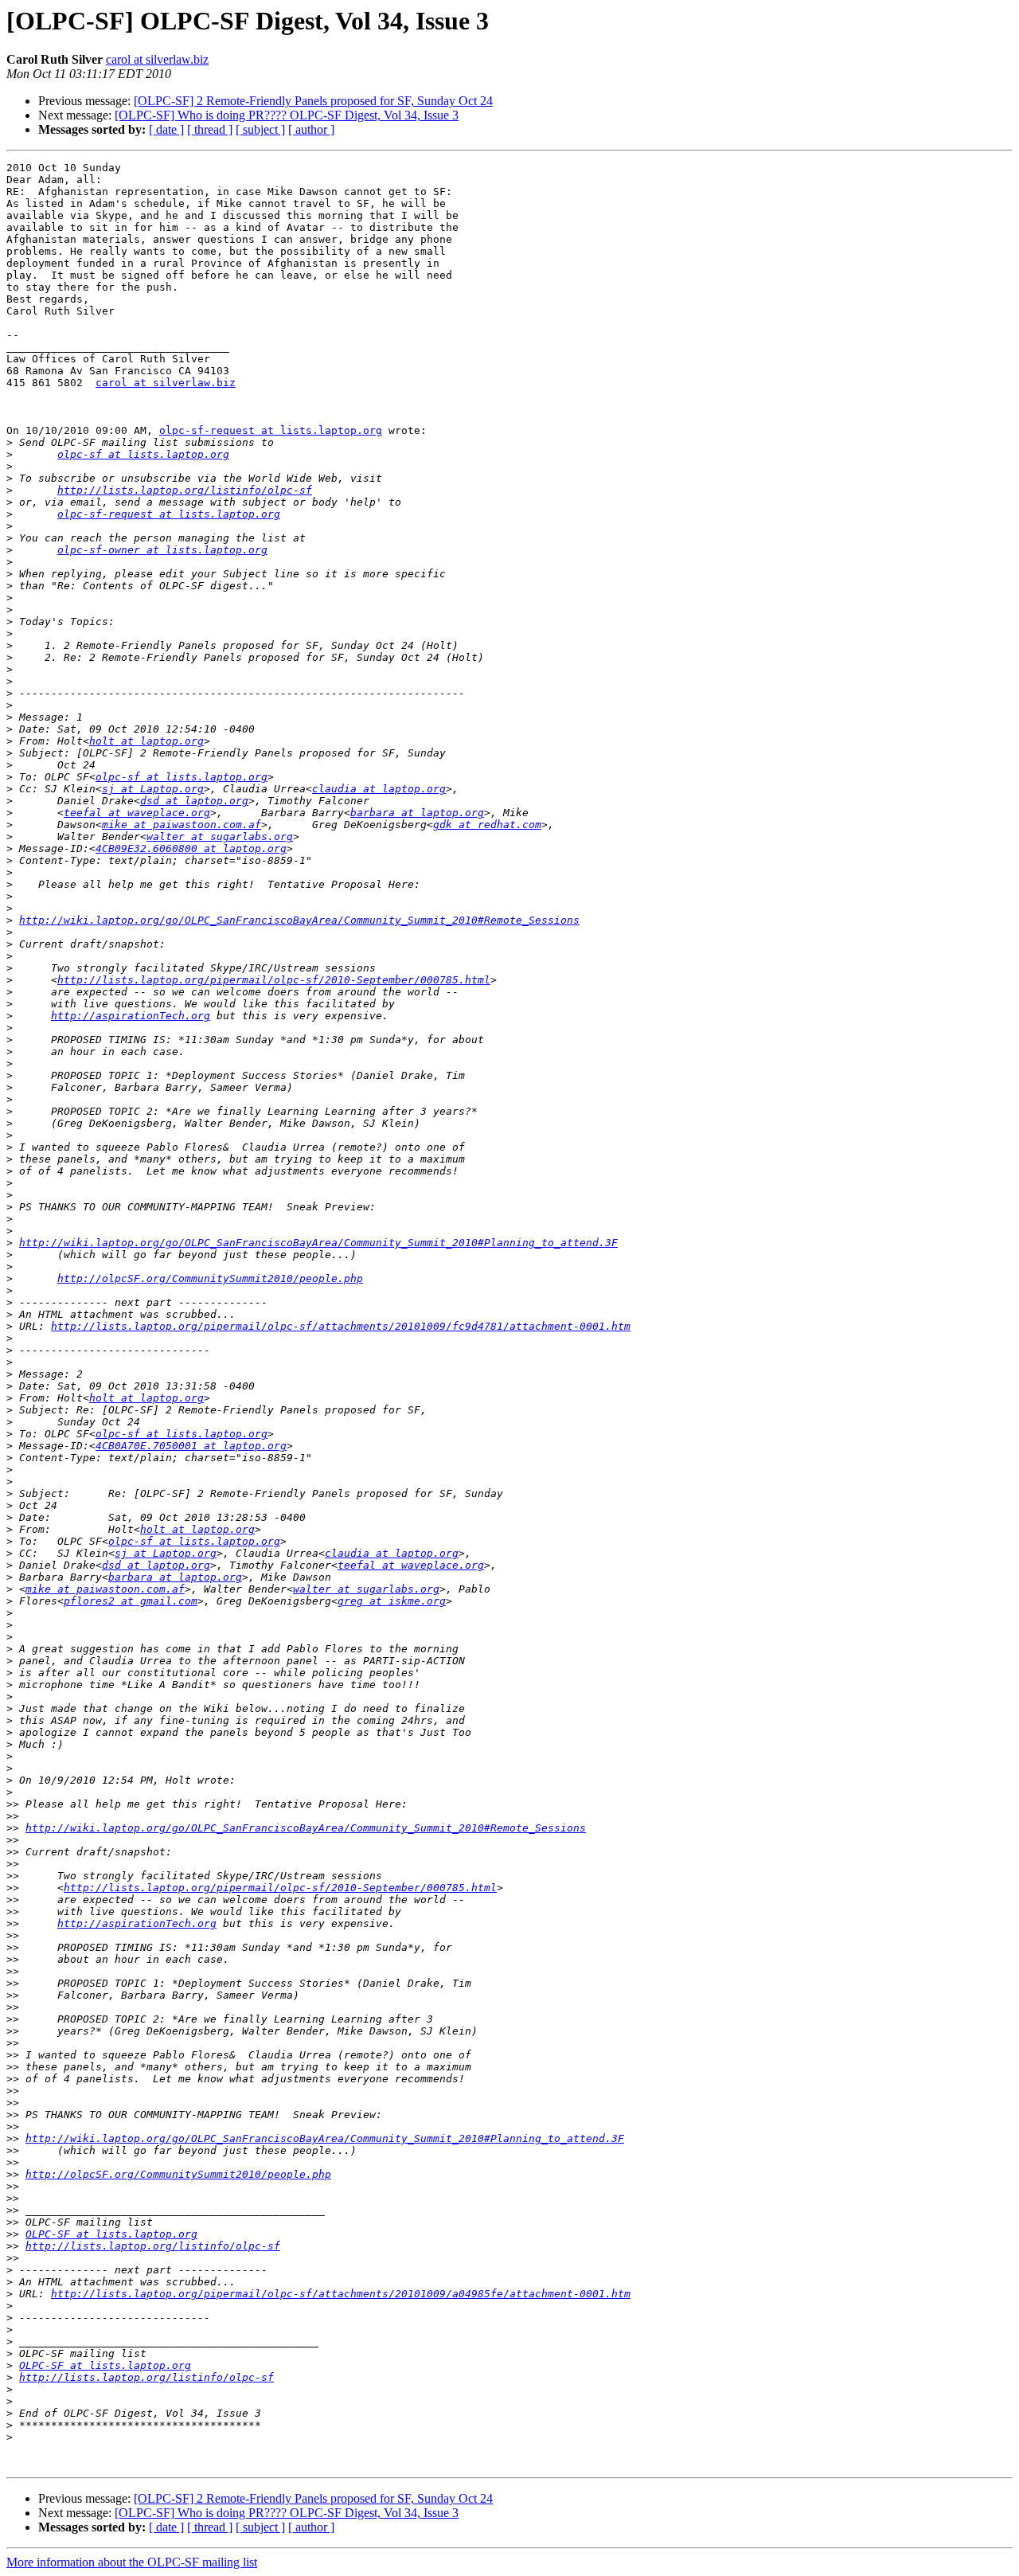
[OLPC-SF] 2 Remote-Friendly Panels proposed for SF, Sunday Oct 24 (313, 101)
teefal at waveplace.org (137, 813)
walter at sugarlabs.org (220, 837)
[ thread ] (210, 129)
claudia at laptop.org (379, 789)
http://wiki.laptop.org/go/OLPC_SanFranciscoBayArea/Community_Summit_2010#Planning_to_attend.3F (318, 1243)
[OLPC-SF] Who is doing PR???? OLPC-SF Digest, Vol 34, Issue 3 (287, 115)
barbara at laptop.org (417, 813)
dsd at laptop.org (194, 801)
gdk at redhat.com (487, 825)
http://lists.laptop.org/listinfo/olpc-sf (185, 490)
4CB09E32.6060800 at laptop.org (191, 848)
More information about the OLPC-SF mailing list (132, 2562)
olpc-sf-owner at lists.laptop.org (162, 550)
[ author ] (311, 129)
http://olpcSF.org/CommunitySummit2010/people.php (210, 1278)
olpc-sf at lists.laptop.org (143, 454)
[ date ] (166, 129)
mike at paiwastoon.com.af (182, 825)
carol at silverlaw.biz (157, 59)
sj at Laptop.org (153, 789)
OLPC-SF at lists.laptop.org (111, 2234)
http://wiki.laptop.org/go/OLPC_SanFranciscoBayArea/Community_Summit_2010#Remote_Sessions (299, 920)
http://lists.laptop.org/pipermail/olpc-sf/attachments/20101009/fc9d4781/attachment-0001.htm (341, 1326)
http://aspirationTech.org (131, 1016)
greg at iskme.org (392, 1601)
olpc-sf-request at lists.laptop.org (271, 430)
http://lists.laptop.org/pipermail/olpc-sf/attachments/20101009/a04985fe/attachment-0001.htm (341, 2294)
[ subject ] (260, 129)
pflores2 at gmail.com (131, 1601)
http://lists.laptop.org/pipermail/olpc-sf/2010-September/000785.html (274, 980)
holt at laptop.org (146, 741)
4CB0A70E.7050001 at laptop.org (191, 1446)
